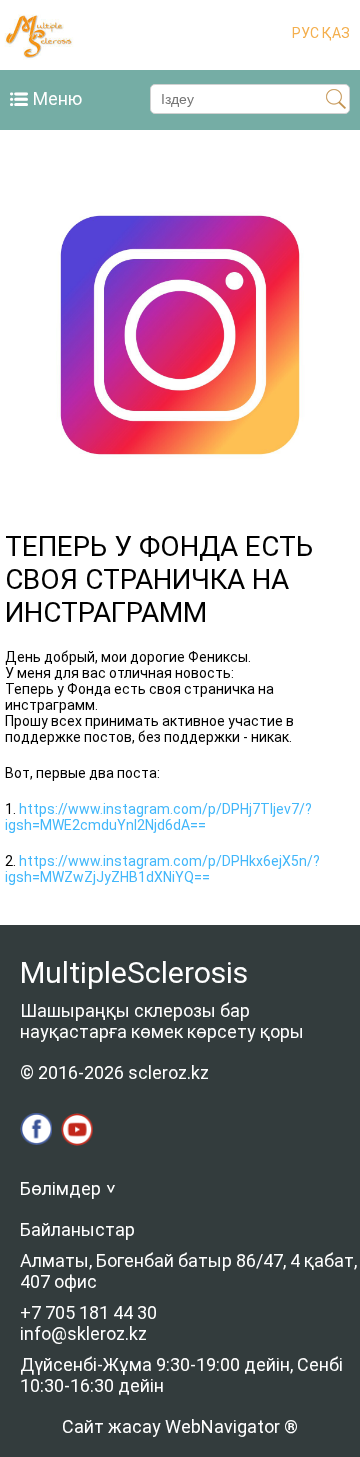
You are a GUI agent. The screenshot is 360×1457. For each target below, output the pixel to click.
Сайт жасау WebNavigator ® (180, 1426)
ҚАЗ (334, 33)
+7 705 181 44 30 (88, 1312)
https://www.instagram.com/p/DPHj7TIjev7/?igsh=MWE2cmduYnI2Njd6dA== (158, 817)
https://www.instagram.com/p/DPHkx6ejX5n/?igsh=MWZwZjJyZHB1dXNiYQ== (162, 869)
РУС (305, 33)
